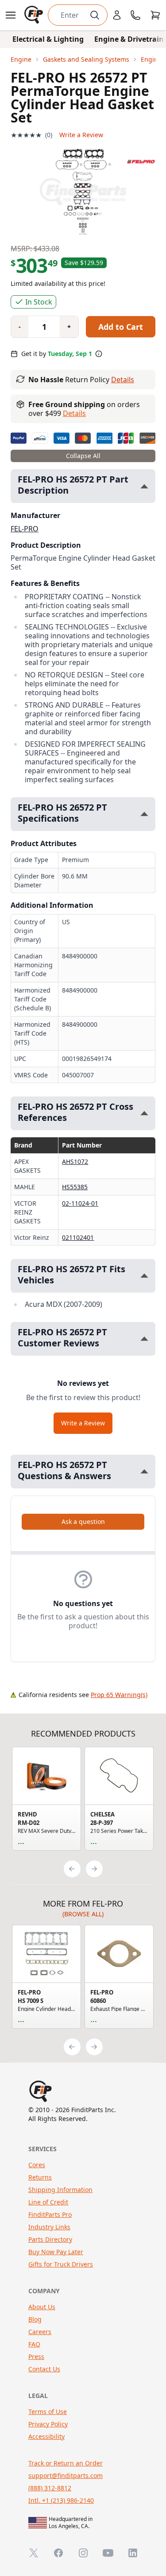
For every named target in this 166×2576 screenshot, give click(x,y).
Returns (40, 2177)
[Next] (94, 1869)
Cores (37, 2165)
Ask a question (83, 1521)
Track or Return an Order (66, 2463)
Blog (35, 2319)
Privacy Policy (48, 2424)
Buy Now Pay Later (56, 2252)
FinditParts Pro (50, 2214)
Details (123, 380)
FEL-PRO (25, 529)
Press (36, 2356)
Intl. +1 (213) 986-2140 (61, 2500)
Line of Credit (48, 2202)
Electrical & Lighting (48, 39)
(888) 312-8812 (50, 2488)
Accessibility (46, 2436)
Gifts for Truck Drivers (61, 2264)
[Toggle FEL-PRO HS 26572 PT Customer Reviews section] (144, 1339)
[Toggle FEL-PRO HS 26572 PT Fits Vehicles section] (144, 1276)
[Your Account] (117, 15)
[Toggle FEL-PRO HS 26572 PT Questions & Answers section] (144, 1471)
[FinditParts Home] (35, 15)
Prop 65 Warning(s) (119, 1695)
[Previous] (72, 1869)
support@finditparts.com (66, 2475)
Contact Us (44, 2369)
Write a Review (81, 135)
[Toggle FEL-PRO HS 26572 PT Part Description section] (144, 486)
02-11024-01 (80, 1203)
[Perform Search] (95, 15)
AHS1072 (75, 1161)
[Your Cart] (155, 15)
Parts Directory (50, 2239)
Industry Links (49, 2227)
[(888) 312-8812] (135, 15)
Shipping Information (60, 2190)
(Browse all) (83, 1914)
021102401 (78, 1237)
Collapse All (83, 456)
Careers (40, 2332)
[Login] (117, 15)
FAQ (34, 2344)
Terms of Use (48, 2412)
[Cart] (155, 15)
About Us (42, 2307)
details (74, 413)
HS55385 (75, 1187)
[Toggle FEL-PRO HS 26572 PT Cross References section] (144, 1113)
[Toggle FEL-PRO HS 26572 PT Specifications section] (144, 814)
